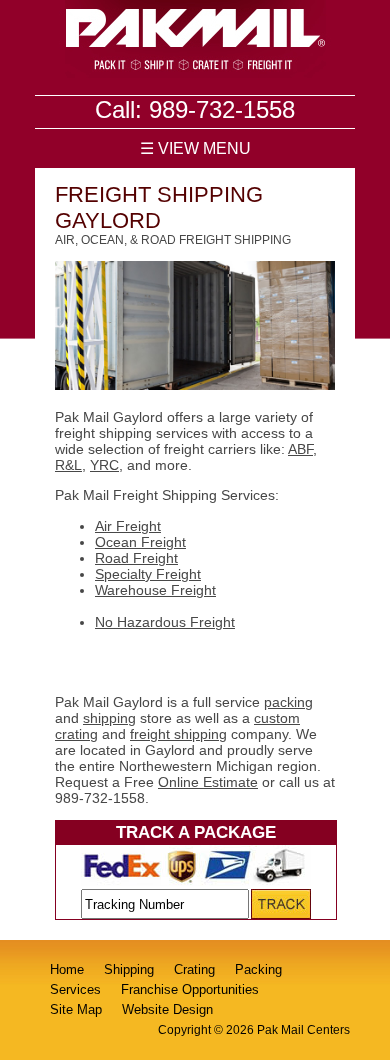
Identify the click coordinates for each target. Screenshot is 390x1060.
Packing (258, 969)
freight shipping (178, 734)
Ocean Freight (140, 542)
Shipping (129, 969)
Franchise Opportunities (190, 989)
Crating (194, 969)
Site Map (76, 1009)
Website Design (167, 1009)
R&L (68, 465)
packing (288, 702)
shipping (109, 718)
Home (67, 969)
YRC (104, 465)
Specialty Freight (148, 574)
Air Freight (128, 526)
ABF (300, 449)
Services (75, 989)
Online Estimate (208, 782)
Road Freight (136, 558)
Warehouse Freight (155, 590)
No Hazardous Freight (165, 622)
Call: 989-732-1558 (195, 109)
